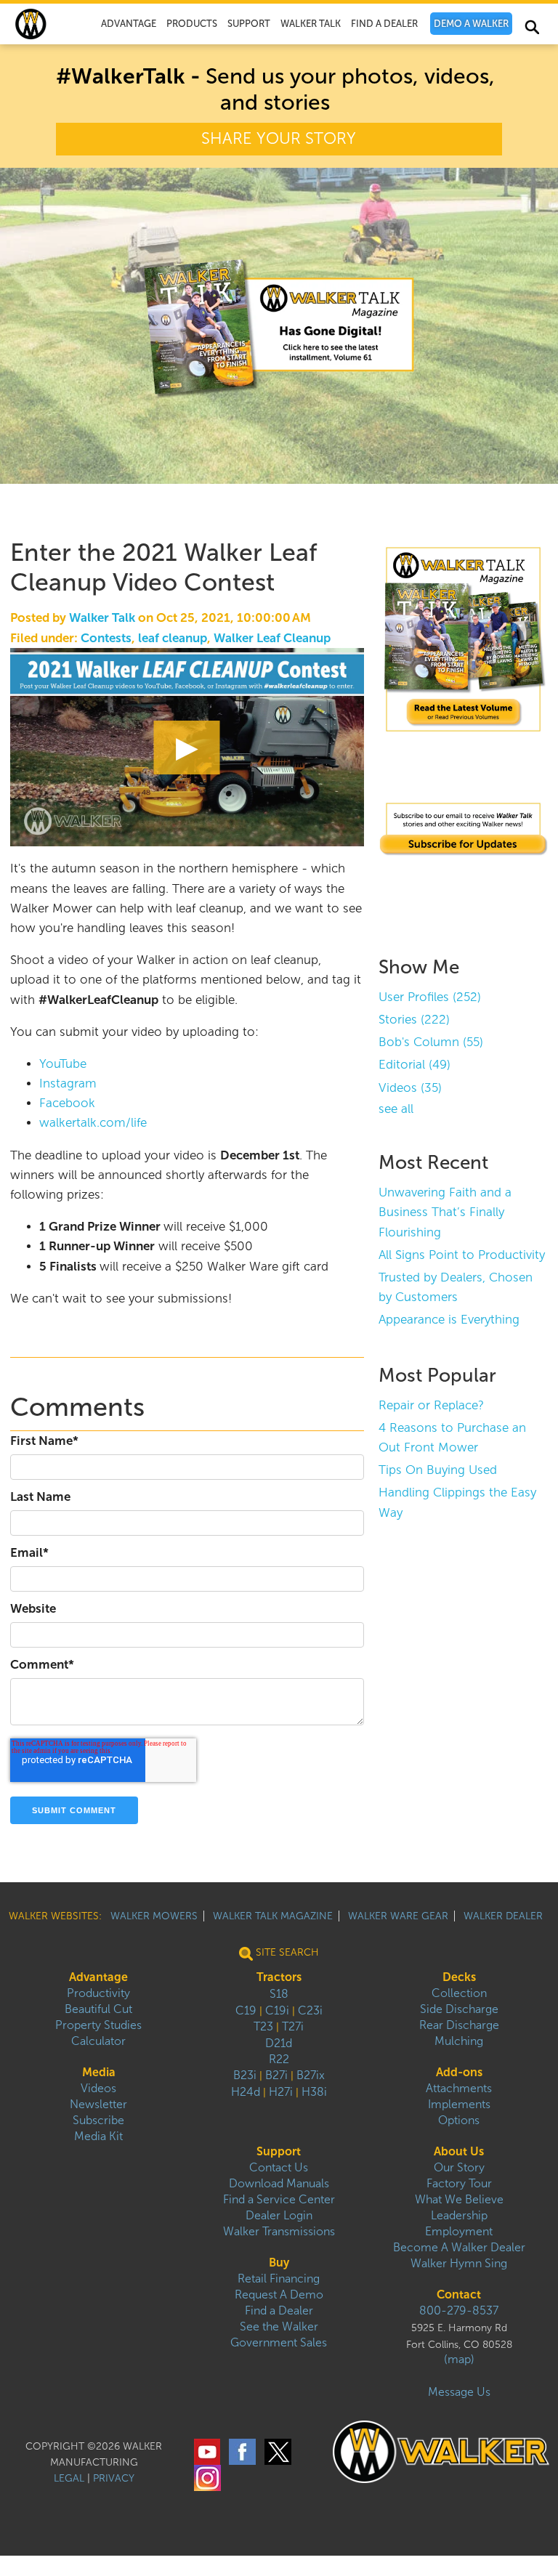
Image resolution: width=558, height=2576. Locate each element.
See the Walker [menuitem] (279, 2326)
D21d (279, 2043)
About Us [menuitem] (459, 2151)
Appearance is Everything (449, 1320)
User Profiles (430, 997)
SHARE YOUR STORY (279, 139)
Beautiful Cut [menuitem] (98, 2009)
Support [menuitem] (249, 24)
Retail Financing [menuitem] (279, 2279)
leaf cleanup (173, 638)
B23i (245, 2075)
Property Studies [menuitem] (98, 2025)
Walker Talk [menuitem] (311, 24)
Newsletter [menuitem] (98, 2104)
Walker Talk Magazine (273, 1916)
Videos (410, 1088)
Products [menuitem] (192, 24)
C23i (310, 2010)
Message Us (459, 2392)
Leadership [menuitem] (459, 2215)
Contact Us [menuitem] (279, 2167)
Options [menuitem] (459, 2120)
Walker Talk (102, 618)
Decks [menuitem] (459, 1977)
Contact (459, 2294)
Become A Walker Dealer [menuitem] (459, 2247)
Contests (106, 638)
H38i (314, 2092)
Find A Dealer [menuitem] (384, 24)
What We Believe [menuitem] (459, 2199)
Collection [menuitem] (459, 1993)
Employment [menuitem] (459, 2231)
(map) (459, 2359)
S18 (279, 1994)
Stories (414, 1020)
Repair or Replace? (431, 1405)
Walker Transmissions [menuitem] (279, 2231)
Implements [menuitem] (459, 2104)
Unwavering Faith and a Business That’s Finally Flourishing (445, 1212)
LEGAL (69, 2478)
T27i (293, 2026)
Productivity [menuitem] (98, 1993)
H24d (246, 2092)
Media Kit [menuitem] (98, 2136)
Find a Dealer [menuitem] (279, 2310)
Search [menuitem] (531, 30)
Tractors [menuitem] (279, 1977)
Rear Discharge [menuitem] (459, 2025)
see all (396, 1109)
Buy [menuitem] (279, 2263)
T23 (263, 2026)
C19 (246, 2010)
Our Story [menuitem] (459, 2167)
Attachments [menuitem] (459, 2088)
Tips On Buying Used (438, 1470)
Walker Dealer (503, 1916)
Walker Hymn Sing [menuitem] (459, 2263)
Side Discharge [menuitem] (459, 2009)
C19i (277, 2010)
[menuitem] (471, 24)
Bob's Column (431, 1042)
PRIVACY (114, 2478)
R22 (279, 2059)
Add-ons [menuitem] (459, 2072)
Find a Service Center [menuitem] (279, 2199)
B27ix (311, 2075)
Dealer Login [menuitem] (279, 2215)
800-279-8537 (459, 2310)
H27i (281, 2092)
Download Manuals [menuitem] (279, 2183)
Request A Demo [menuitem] (279, 2294)
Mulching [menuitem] (459, 2041)
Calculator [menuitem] (98, 2041)
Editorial (415, 1065)
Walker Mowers (154, 1916)
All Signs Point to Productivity (462, 1255)
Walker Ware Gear (398, 1916)
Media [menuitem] (99, 2072)
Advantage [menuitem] (129, 24)
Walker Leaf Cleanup (272, 638)
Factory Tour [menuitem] (459, 2183)
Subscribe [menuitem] (98, 2120)
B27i (276, 2075)
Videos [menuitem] (98, 2088)
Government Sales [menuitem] (279, 2342)
